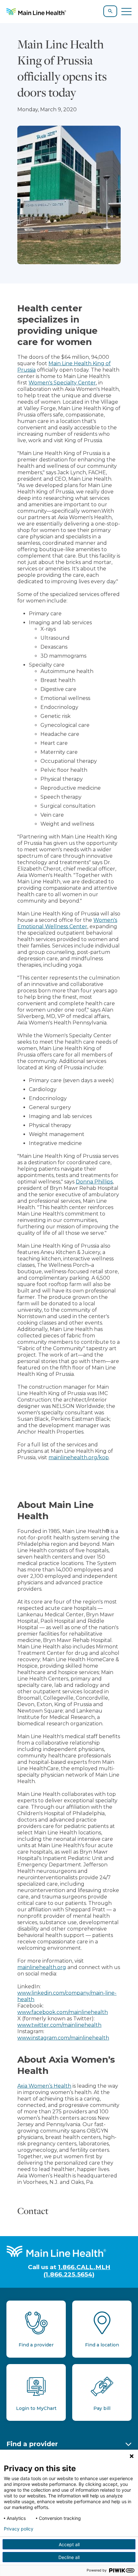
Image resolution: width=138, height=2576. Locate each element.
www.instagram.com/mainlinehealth (63, 2038)
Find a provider (32, 2444)
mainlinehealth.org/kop (79, 1457)
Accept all (69, 2544)
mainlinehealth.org (42, 1967)
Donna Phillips (94, 1182)
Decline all (69, 2557)
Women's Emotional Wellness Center (67, 923)
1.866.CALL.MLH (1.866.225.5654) (77, 2271)
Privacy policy (19, 2529)
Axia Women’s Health (44, 2086)
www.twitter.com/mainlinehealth (59, 2025)
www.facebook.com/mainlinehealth (63, 2012)
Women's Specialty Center (62, 383)
